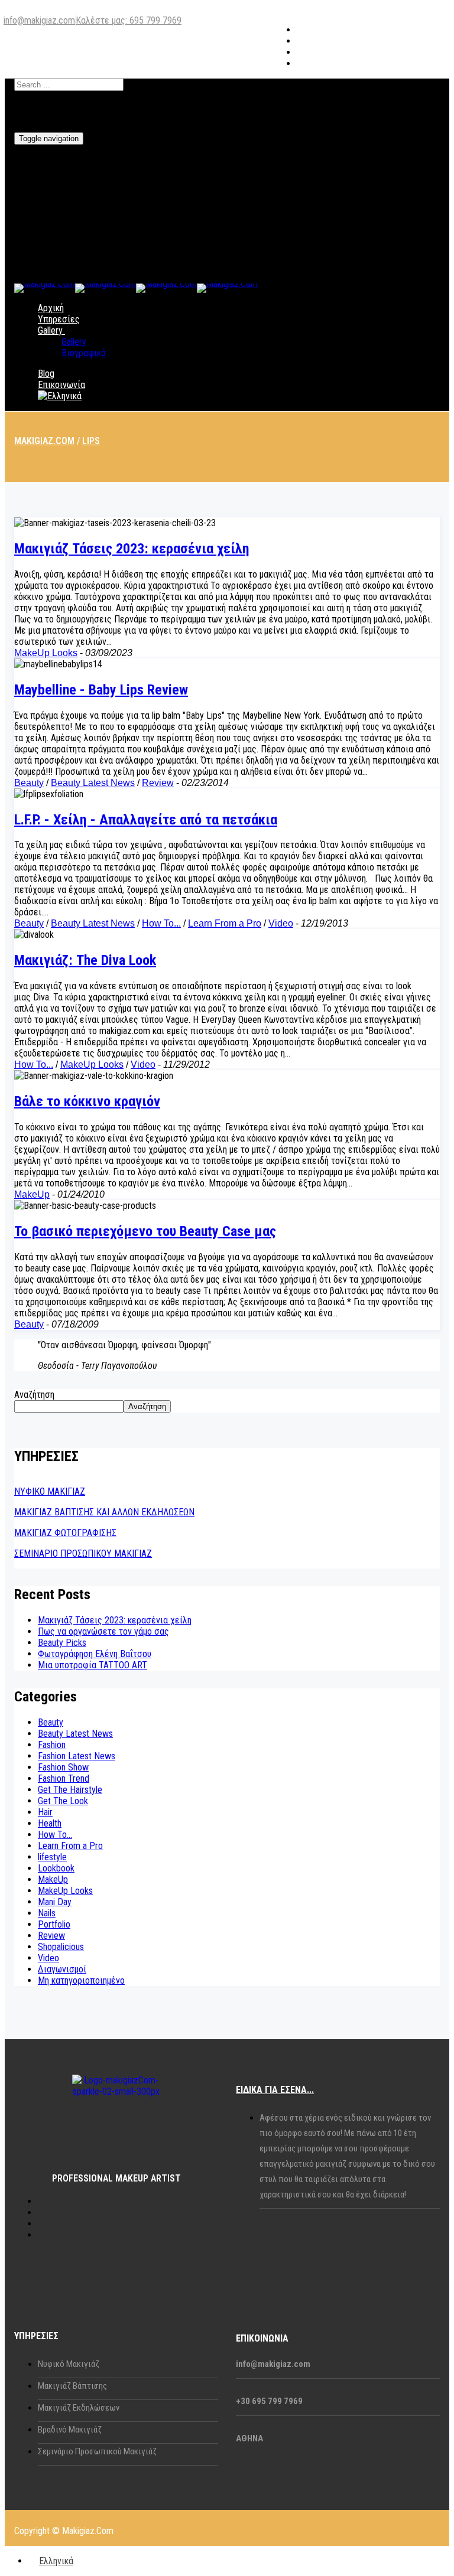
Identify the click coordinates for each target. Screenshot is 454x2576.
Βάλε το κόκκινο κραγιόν (87, 1101)
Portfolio (54, 1924)
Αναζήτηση (34, 1395)
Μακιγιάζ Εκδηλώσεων (79, 2408)
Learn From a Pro (225, 923)
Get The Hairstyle (70, 1790)
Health (50, 1823)
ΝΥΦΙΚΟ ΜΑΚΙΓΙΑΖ (50, 1491)
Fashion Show (63, 1767)
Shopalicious (61, 1947)
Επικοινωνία (61, 385)
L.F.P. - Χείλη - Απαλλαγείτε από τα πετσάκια (146, 820)
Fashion (52, 1745)
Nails (47, 1913)
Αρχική (51, 308)
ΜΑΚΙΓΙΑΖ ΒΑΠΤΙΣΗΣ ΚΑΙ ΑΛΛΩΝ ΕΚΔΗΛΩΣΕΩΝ (104, 1512)
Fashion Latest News (77, 1756)
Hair (45, 1812)
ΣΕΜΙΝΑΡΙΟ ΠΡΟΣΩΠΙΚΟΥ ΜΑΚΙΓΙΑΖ (83, 1553)
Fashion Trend (64, 1778)
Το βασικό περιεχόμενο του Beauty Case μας (145, 1231)
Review (158, 783)
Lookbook (56, 1868)
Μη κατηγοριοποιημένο (81, 1980)
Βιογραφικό (84, 353)
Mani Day (55, 1902)
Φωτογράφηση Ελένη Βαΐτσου (95, 1654)
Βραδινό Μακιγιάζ (70, 2430)
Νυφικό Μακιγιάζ (69, 2364)
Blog (46, 374)
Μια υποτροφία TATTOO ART (93, 1665)
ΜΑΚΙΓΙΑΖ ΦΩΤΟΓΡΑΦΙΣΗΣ (65, 1533)
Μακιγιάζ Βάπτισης (72, 2386)
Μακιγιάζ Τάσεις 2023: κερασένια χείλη (132, 549)
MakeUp (32, 1194)
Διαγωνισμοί (62, 1969)
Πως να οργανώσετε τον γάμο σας (103, 1631)
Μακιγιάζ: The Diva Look (85, 960)
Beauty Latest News (93, 783)
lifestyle (52, 1857)
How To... (161, 923)
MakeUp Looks (46, 653)
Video (281, 923)
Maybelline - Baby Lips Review (101, 690)
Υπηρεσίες (59, 319)
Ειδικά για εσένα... (275, 2090)
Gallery (50, 330)
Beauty (29, 783)
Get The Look (63, 1801)
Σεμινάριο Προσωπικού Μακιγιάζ (97, 2451)
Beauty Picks (62, 1643)
